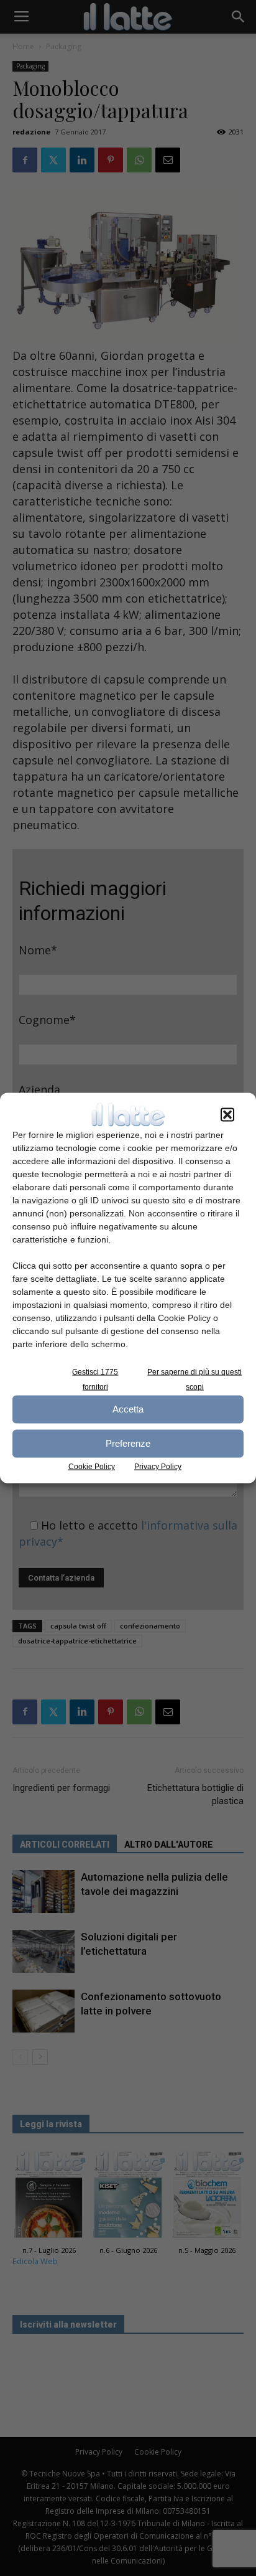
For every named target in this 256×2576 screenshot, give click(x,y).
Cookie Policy (92, 1466)
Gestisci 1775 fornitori (95, 1379)
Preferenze (128, 1443)
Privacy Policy (158, 1466)
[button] (227, 1114)
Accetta (128, 1409)
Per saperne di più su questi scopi (194, 1379)
